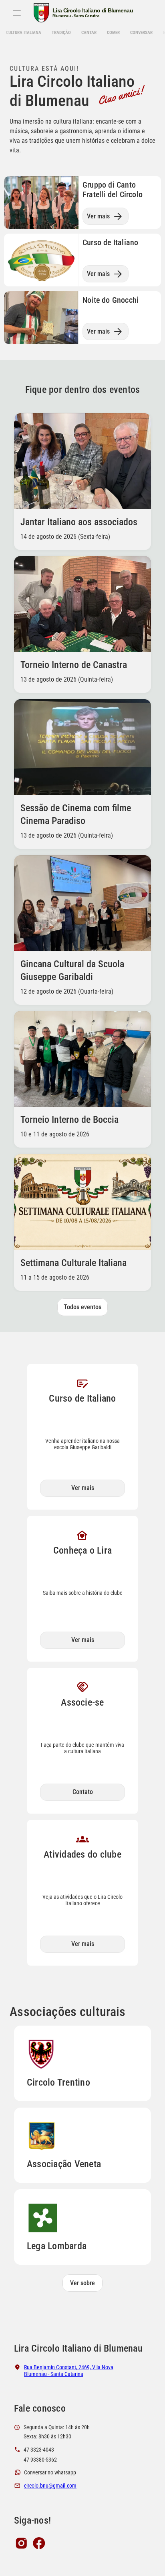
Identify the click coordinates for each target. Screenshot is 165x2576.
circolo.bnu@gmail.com (50, 2486)
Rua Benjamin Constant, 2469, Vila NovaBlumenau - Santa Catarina (69, 2371)
